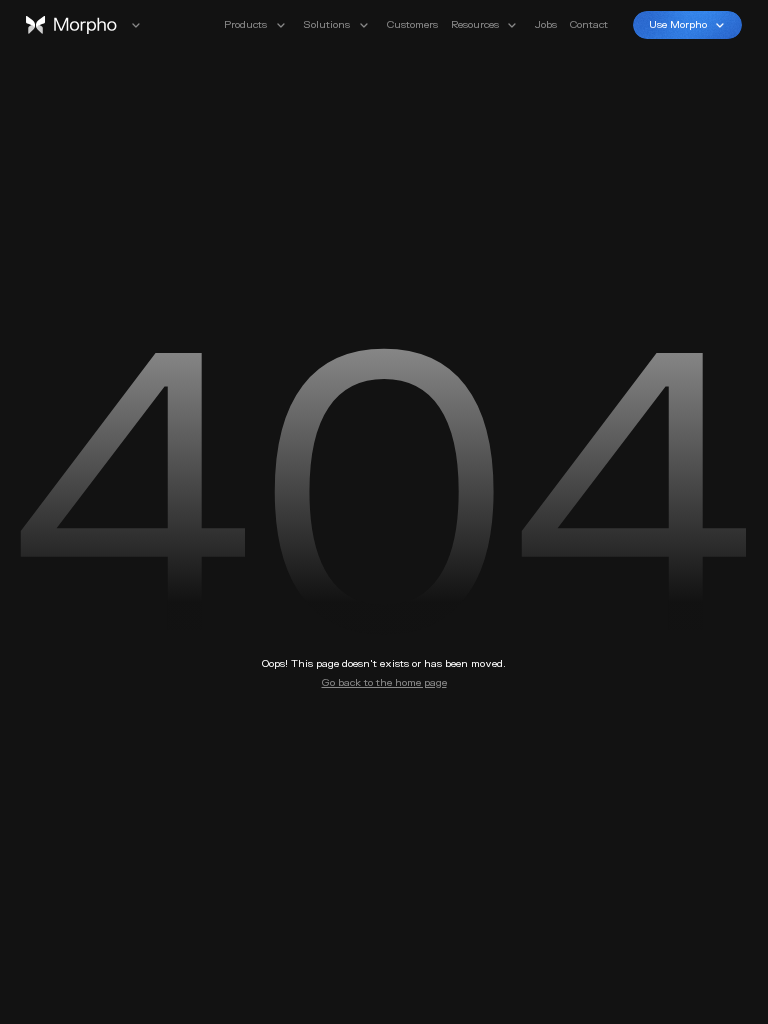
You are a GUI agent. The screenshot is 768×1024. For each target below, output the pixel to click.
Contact (589, 24)
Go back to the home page (384, 682)
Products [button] (245, 24)
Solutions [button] (326, 24)
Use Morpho (678, 24)
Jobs (546, 24)
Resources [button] (475, 24)
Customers (412, 24)
